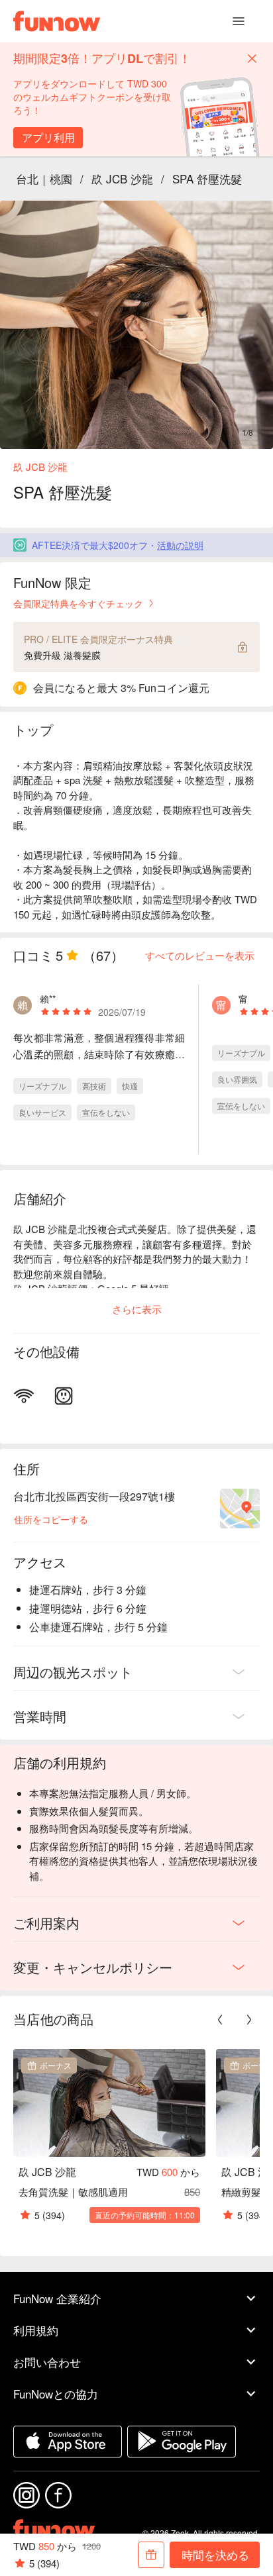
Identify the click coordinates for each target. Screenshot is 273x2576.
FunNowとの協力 (56, 2394)
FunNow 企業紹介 (57, 2298)
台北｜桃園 (44, 178)
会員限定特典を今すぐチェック (78, 603)
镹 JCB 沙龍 (122, 178)
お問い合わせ (47, 2362)
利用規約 (36, 2330)
